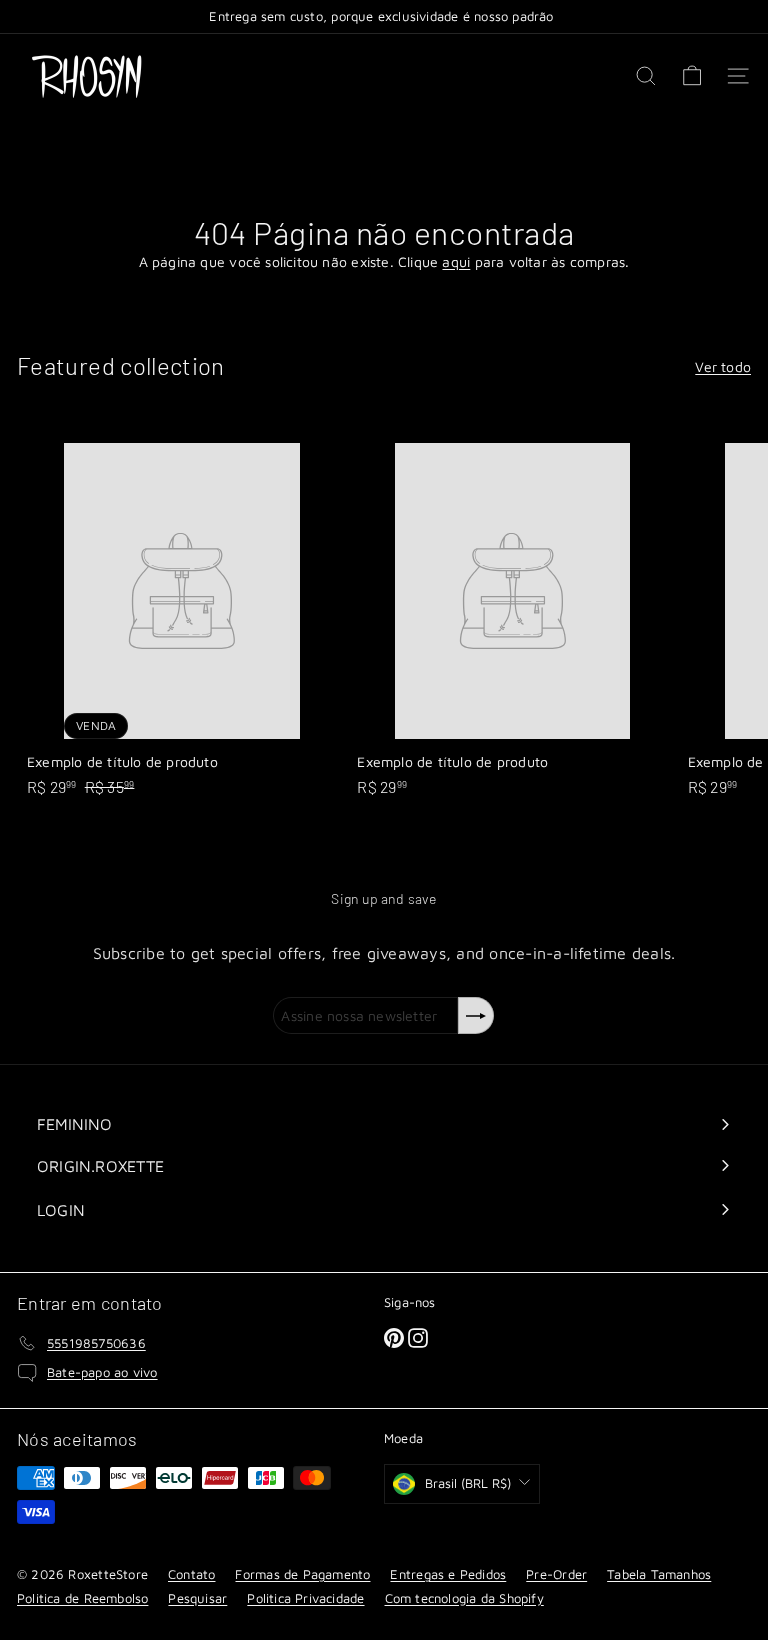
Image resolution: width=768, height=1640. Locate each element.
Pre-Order (556, 1574)
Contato (191, 1574)
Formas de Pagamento (302, 1574)
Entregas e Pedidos (448, 1574)
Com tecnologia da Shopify (464, 1598)
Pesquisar (197, 1598)
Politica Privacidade (305, 1598)
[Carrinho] (692, 76)
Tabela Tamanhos (659, 1574)
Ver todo (723, 366)
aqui (456, 261)
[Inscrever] (476, 1015)
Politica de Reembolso (82, 1598)
